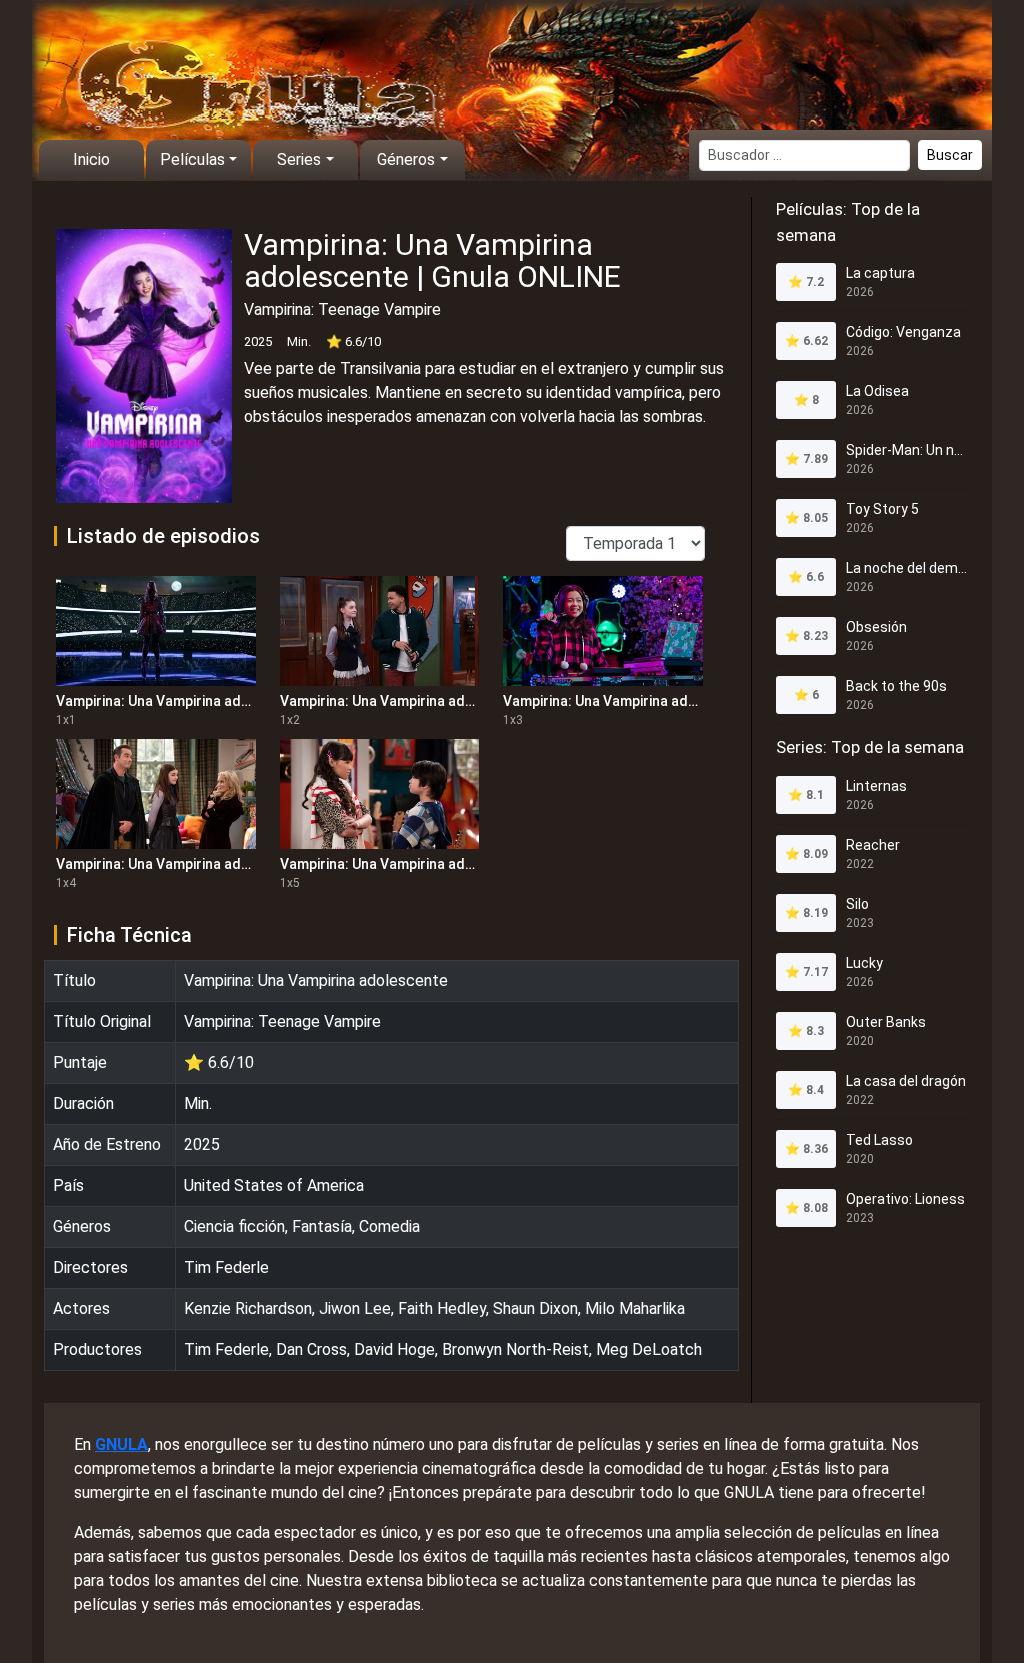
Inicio (91, 159)
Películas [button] (192, 159)
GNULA (121, 1444)
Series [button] (299, 159)
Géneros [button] (406, 159)
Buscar (950, 155)
